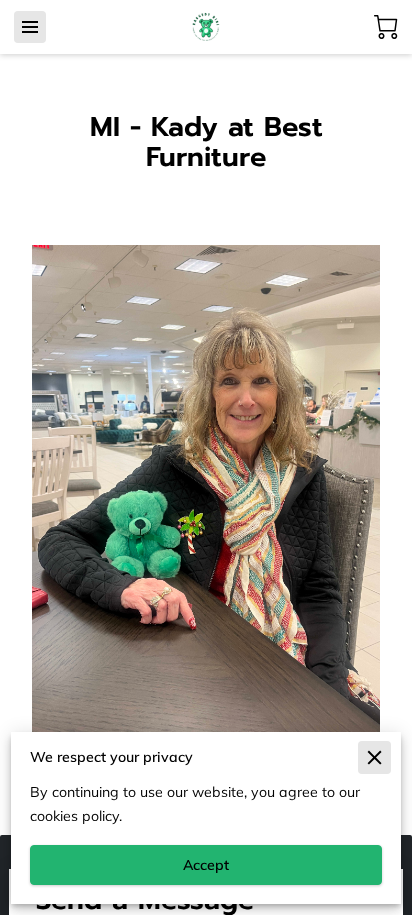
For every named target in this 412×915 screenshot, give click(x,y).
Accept (206, 865)
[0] (386, 27)
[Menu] (30, 27)
